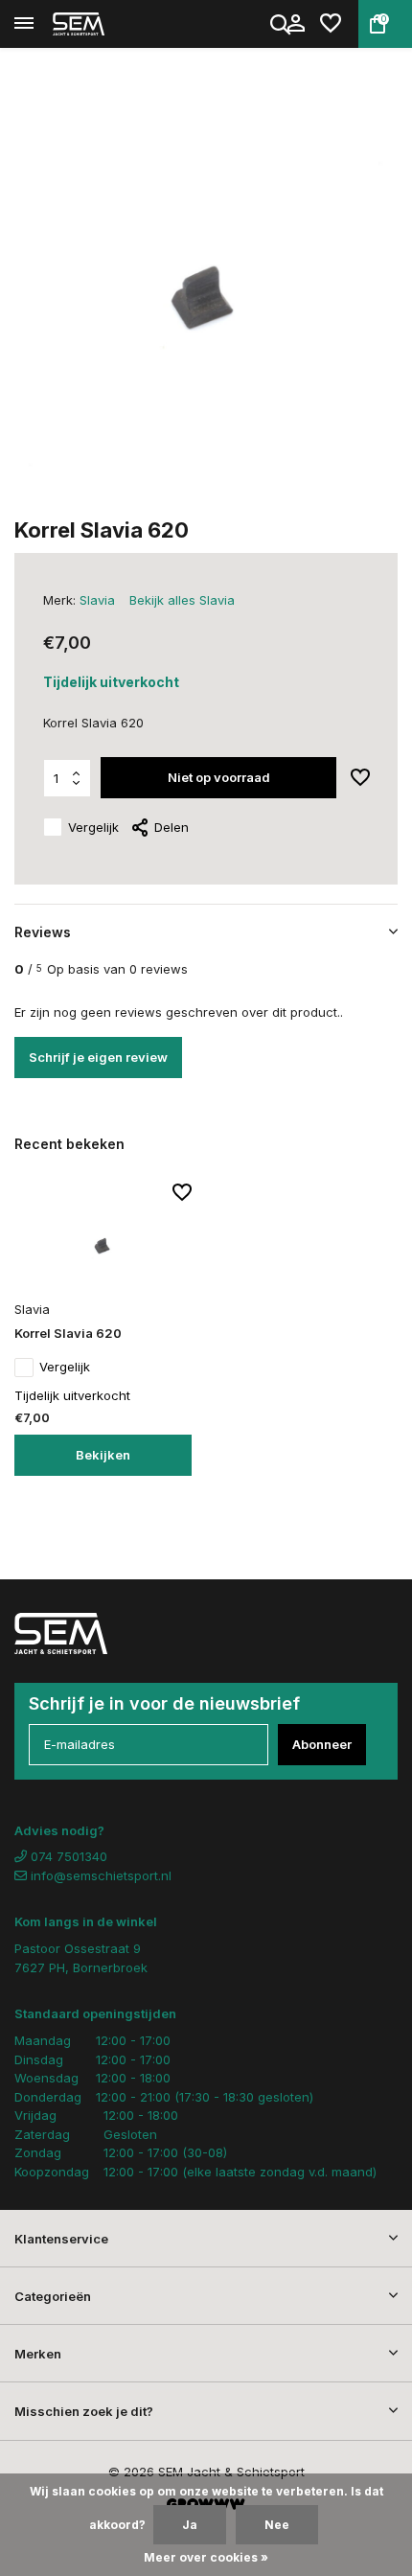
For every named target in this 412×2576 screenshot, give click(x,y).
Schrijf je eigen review (98, 1057)
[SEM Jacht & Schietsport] (102, 24)
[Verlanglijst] (331, 24)
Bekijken (103, 1455)
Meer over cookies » (206, 2557)
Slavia (97, 600)
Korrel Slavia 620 (68, 1333)
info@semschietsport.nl (101, 1875)
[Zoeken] (282, 24)
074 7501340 (67, 1856)
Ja (190, 2525)
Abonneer (322, 1744)
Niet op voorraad (219, 777)
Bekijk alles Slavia (182, 600)
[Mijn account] (296, 24)
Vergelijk (93, 827)
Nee (277, 2525)
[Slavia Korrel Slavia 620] (103, 1239)
